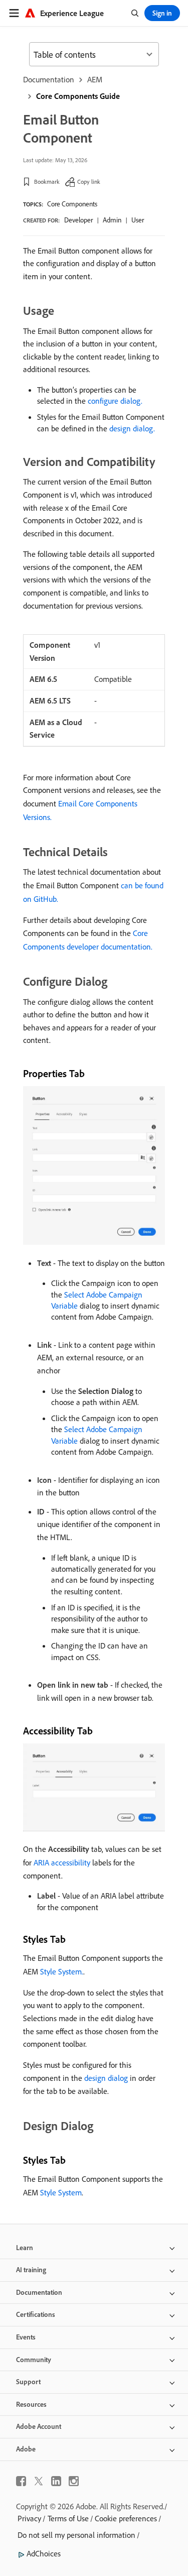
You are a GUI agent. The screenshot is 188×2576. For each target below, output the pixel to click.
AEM (95, 79)
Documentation (49, 79)
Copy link (89, 182)
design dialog (106, 2078)
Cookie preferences (126, 2518)
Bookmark (47, 182)
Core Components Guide (78, 96)
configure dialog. (115, 401)
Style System (61, 2192)
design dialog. (132, 428)
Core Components (72, 204)
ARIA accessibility (62, 1862)
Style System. (62, 1971)
